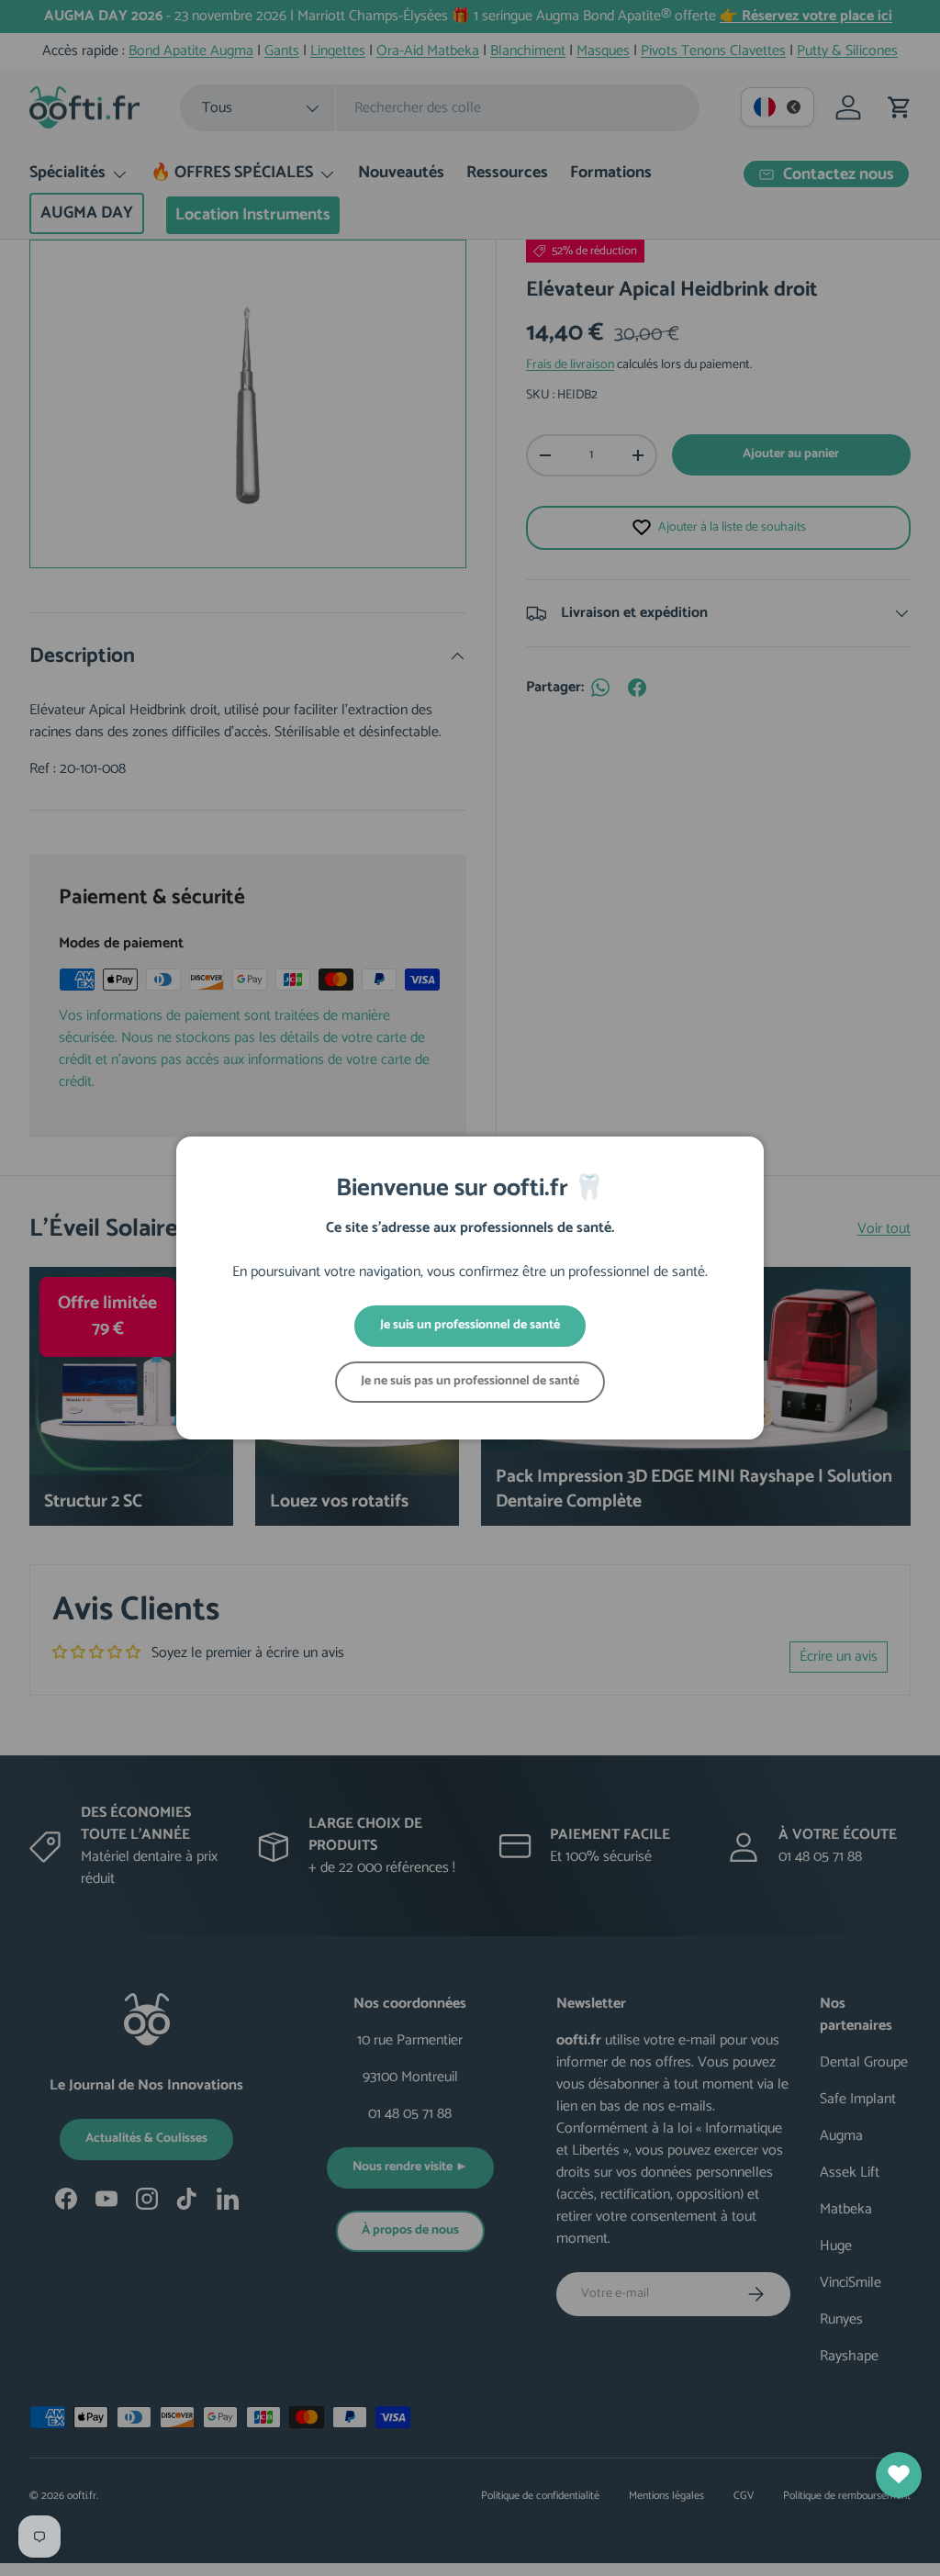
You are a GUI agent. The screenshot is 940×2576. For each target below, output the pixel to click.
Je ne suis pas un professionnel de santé (470, 1381)
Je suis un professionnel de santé (470, 1325)
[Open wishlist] (899, 2475)
